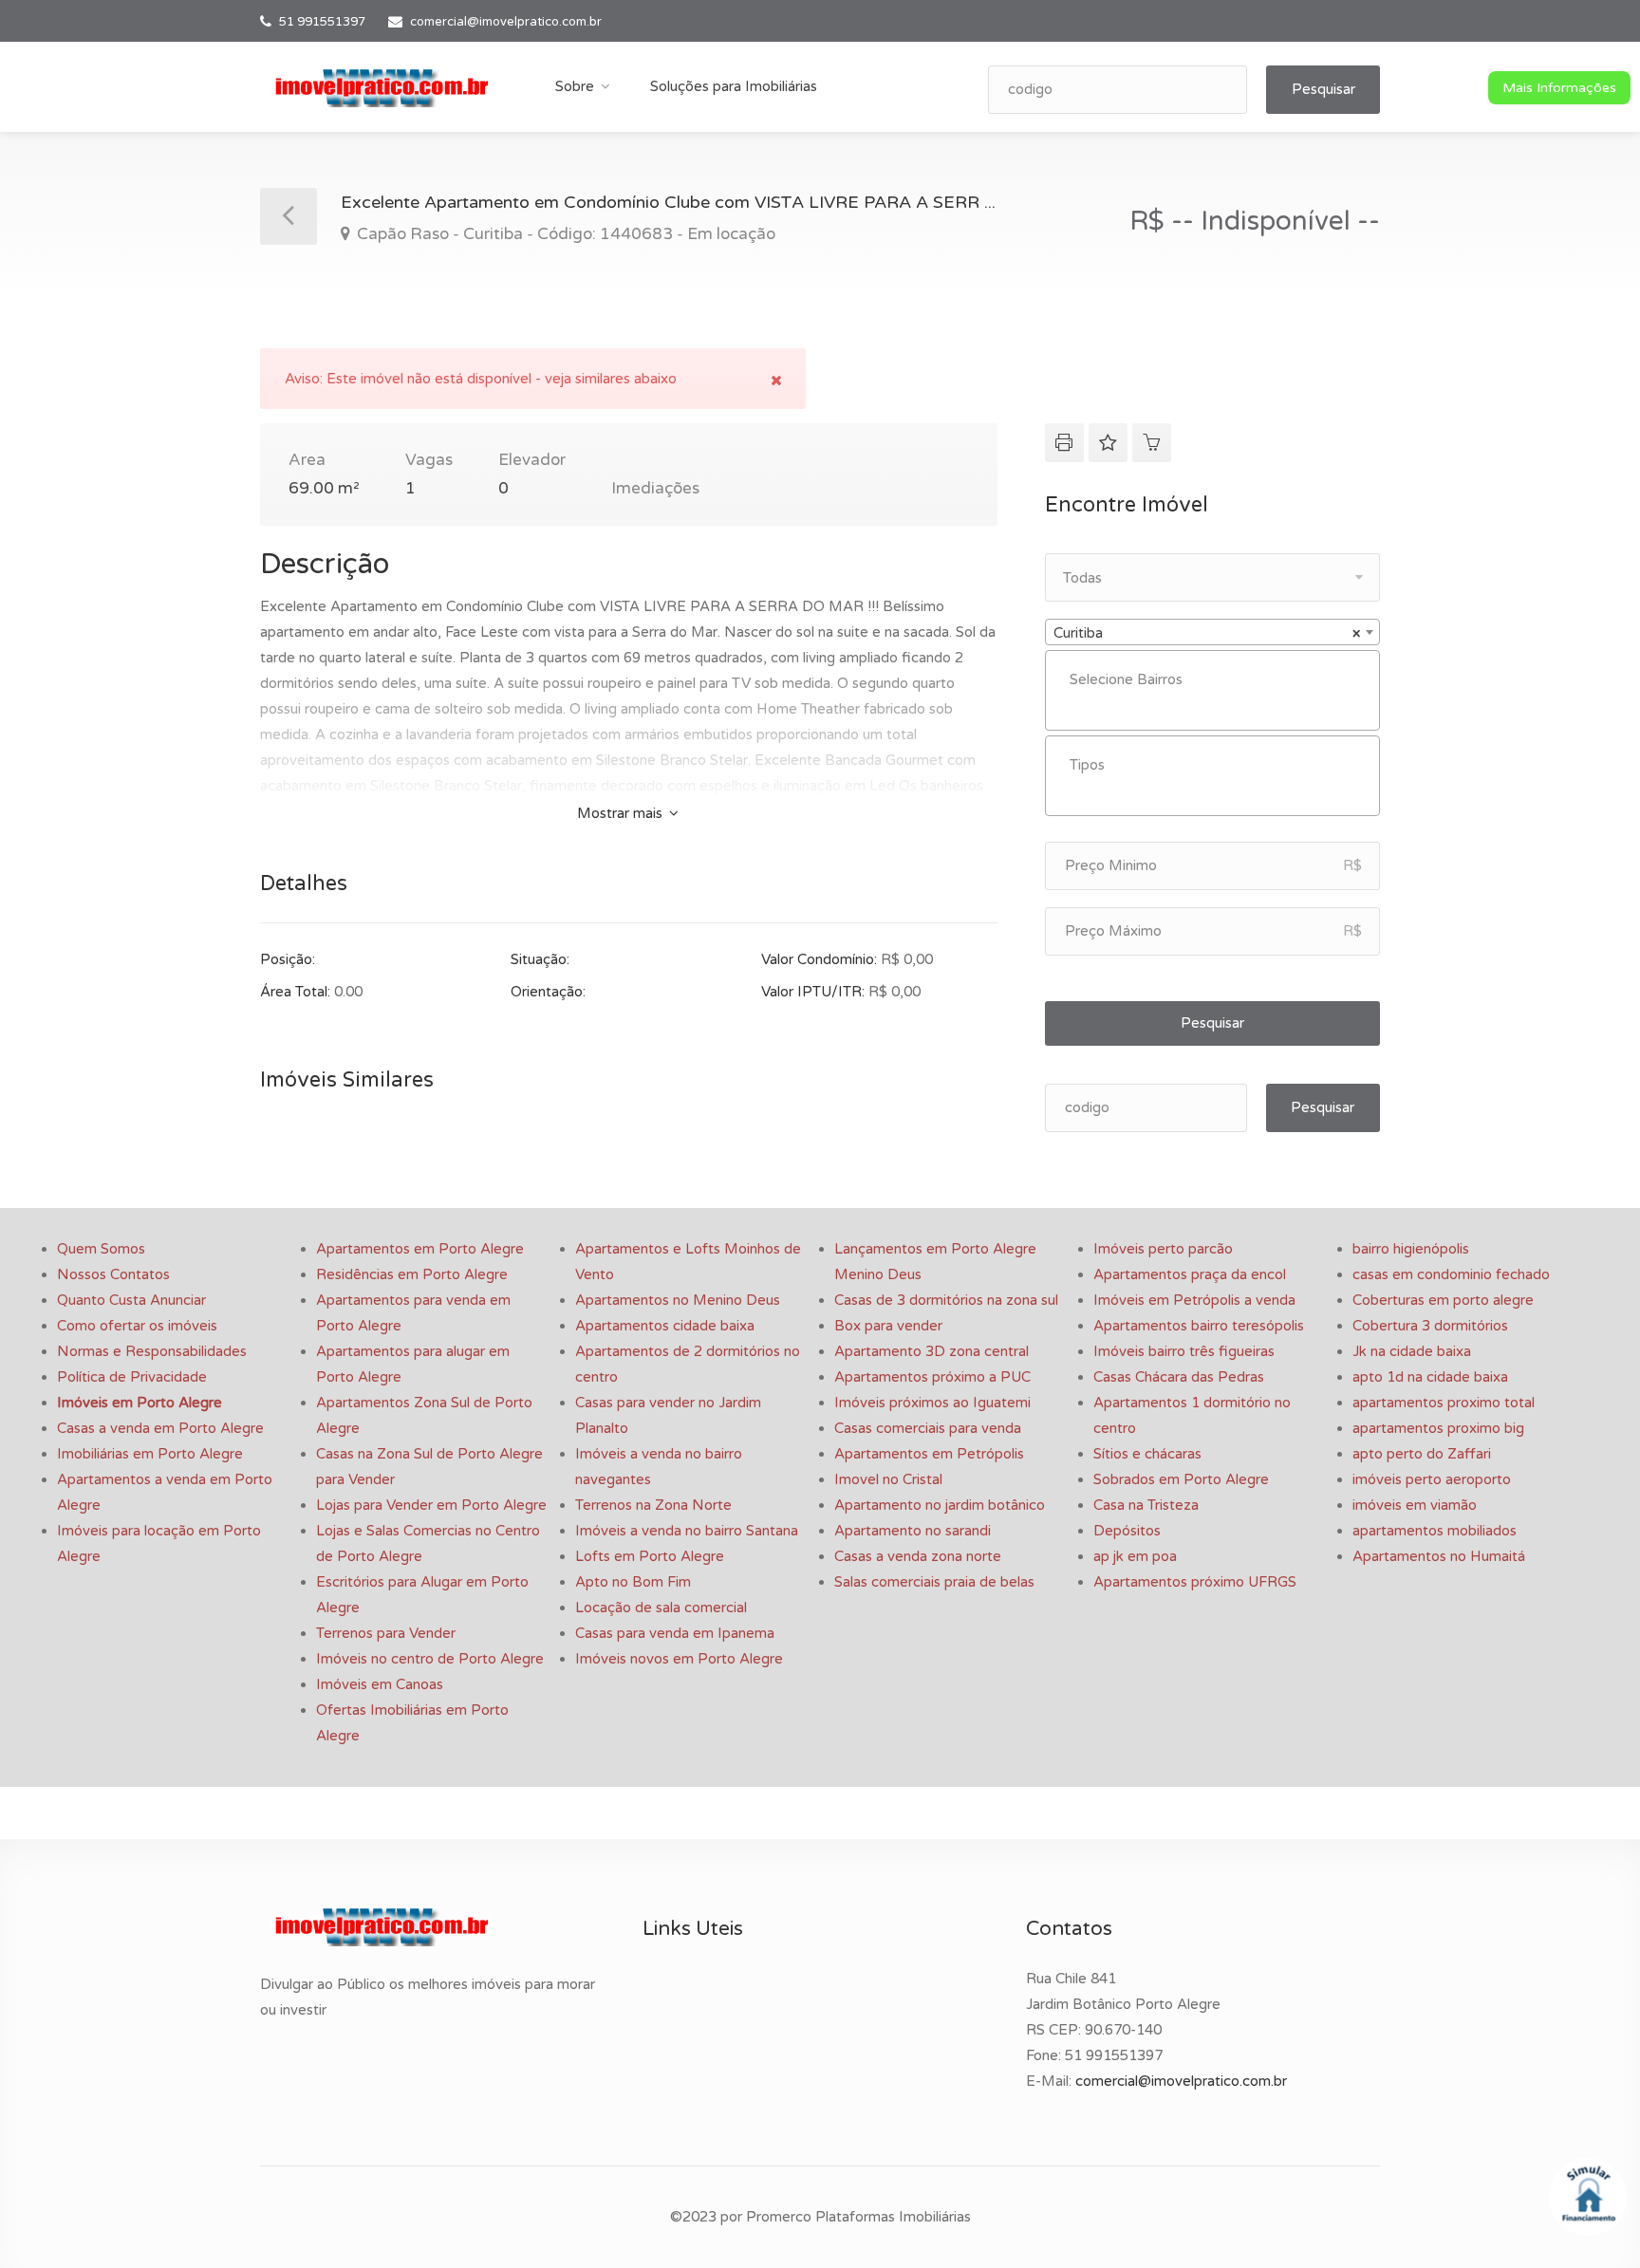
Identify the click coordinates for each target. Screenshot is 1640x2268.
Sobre (575, 86)
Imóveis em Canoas (380, 1684)
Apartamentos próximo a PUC (932, 1377)
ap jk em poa (1135, 1556)
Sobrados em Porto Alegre (1181, 1479)
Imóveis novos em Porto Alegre (679, 1659)
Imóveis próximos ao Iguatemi (932, 1403)
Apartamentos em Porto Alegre (420, 1249)
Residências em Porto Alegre (412, 1274)
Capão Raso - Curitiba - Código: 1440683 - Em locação (564, 234)
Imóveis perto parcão (1163, 1249)
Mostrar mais (622, 813)
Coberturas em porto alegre (1443, 1300)
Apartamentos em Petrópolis (929, 1454)
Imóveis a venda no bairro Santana (687, 1531)
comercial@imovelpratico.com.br (506, 22)
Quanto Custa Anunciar (131, 1300)
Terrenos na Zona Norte (653, 1505)
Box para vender (888, 1326)
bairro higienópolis (1411, 1249)
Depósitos (1127, 1531)
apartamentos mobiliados (1435, 1531)
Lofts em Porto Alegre (650, 1556)
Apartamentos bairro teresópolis (1199, 1326)
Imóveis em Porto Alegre (140, 1403)
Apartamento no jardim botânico (940, 1505)
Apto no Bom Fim (633, 1582)
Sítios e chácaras (1147, 1454)
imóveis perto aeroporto (1432, 1479)
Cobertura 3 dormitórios (1430, 1326)
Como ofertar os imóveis (137, 1326)
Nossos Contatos (113, 1274)
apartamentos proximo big (1438, 1428)
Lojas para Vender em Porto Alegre (431, 1505)
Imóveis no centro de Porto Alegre (430, 1659)
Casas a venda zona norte (918, 1556)
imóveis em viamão (1415, 1505)
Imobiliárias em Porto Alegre (150, 1454)
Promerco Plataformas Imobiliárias (858, 2217)
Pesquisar (1323, 89)
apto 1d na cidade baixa (1430, 1377)
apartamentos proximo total (1444, 1403)
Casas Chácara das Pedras (1179, 1377)
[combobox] (1212, 632)
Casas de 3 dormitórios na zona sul (946, 1300)
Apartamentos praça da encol (1190, 1274)
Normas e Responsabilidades (152, 1351)
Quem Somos (101, 1249)
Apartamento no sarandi (913, 1531)
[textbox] (1217, 680)
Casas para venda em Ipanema (675, 1633)
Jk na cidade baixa (1412, 1351)
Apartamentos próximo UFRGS (1195, 1582)
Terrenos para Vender (386, 1633)
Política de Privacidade (132, 1377)
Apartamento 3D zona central (932, 1351)
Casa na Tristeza (1146, 1505)
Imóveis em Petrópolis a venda (1194, 1300)
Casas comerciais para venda (928, 1428)
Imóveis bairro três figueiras (1184, 1351)
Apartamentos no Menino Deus (678, 1300)
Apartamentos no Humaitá (1439, 1556)
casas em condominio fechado (1451, 1274)
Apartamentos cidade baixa (665, 1326)
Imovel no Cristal (888, 1479)
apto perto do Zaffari (1422, 1454)
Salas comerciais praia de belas (934, 1582)
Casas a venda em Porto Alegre (160, 1428)
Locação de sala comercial (661, 1608)
